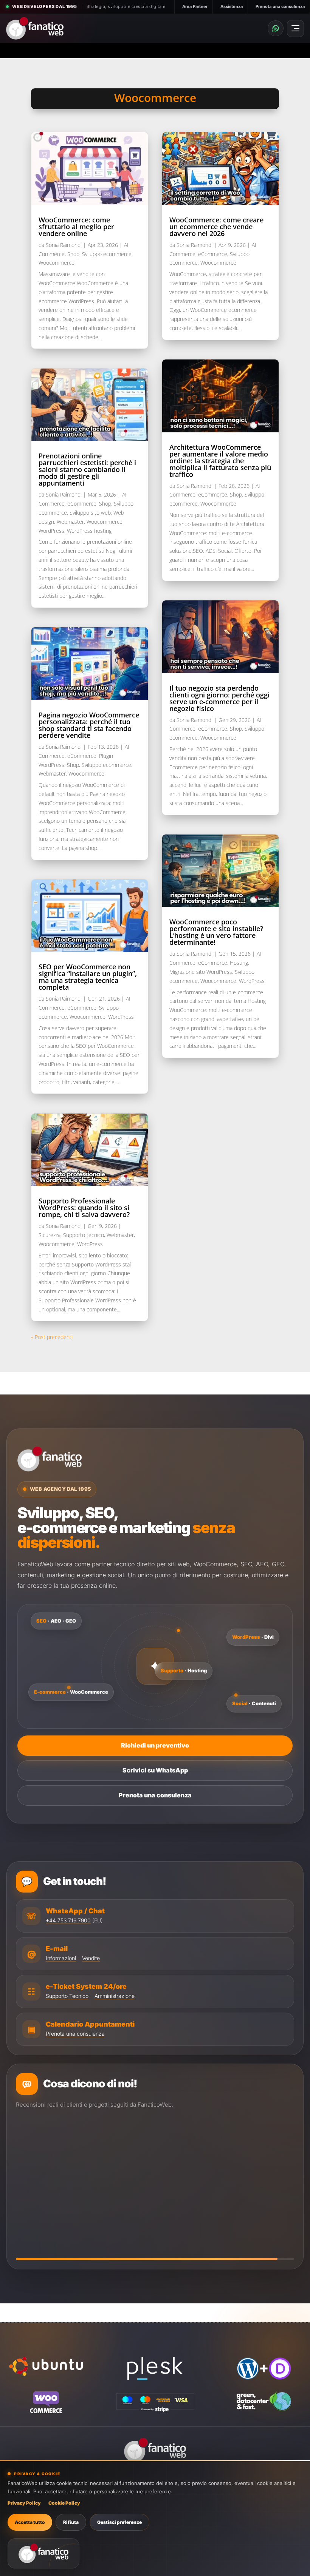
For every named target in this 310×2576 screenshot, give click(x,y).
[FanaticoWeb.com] (43, 2553)
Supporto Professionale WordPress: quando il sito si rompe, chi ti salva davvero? (84, 1208)
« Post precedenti (52, 1337)
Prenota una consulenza (280, 6)
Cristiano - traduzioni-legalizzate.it (91, 2207)
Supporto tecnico (84, 1235)
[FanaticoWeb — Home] (35, 28)
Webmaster (70, 522)
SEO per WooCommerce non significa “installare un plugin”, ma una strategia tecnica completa (88, 977)
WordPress (51, 531)
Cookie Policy (64, 2503)
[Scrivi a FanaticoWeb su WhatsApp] (276, 28)
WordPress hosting (89, 531)
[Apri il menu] (295, 29)
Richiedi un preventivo (155, 1745)
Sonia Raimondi (64, 245)
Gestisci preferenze (119, 2522)
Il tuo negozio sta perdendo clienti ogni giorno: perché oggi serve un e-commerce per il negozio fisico (219, 698)
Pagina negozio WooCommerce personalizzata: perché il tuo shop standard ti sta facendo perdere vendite (89, 725)
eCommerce (82, 504)
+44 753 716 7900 (68, 1920)
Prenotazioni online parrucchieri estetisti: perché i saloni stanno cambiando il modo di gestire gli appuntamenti (87, 469)
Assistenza (232, 6)
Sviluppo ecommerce (107, 254)
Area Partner (195, 6)
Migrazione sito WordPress (201, 972)
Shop (73, 254)
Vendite (91, 1958)
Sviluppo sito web (90, 513)
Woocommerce (57, 263)
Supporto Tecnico (67, 1996)
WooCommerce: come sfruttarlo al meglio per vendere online (76, 227)
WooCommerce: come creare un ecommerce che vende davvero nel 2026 (216, 227)
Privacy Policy (24, 2503)
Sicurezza (50, 1235)
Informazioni (61, 1958)
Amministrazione (115, 1996)
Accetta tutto (30, 2522)
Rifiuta (71, 2522)
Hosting (239, 963)
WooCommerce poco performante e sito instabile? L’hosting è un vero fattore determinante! (216, 932)
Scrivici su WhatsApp (155, 1770)
